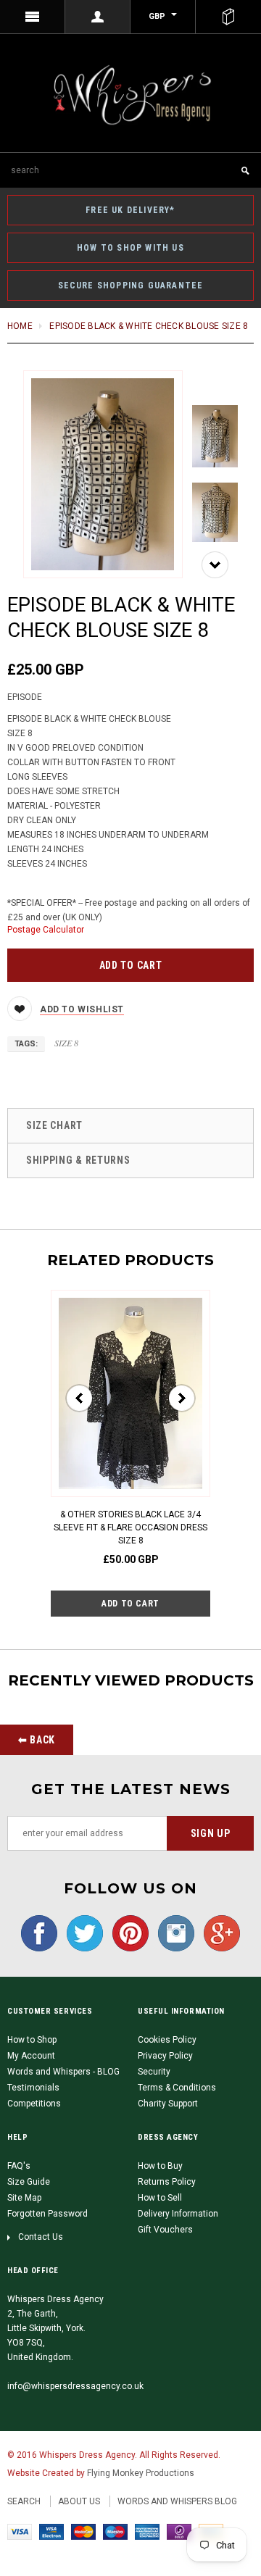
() (228, 17)
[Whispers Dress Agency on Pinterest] (127, 1933)
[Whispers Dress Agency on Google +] (218, 1933)
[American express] (147, 2531)
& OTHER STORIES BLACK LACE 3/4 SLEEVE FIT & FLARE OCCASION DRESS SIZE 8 (130, 1527)
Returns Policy (167, 2182)
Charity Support (168, 2104)
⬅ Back (37, 1740)
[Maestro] (115, 2531)
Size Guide (29, 2182)
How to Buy (160, 2166)
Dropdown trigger (98, 17)
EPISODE (25, 697)
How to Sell (160, 2198)
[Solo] (179, 2531)
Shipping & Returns (78, 1160)
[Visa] (20, 2531)
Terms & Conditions (177, 2088)
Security (154, 2072)
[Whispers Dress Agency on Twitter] (81, 1933)
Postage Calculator (46, 930)
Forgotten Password (47, 2214)
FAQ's (19, 2166)
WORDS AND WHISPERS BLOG (177, 2501)
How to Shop (32, 2040)
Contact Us (41, 2237)
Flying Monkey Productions (141, 2473)
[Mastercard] (83, 2531)
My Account (31, 2056)
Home (20, 326)
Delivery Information (178, 2214)
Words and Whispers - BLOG (63, 2072)
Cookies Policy (167, 2040)
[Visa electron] (51, 2531)
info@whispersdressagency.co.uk (75, 2386)
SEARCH (24, 2501)
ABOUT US (79, 2501)
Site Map (24, 2198)
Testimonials (33, 2088)
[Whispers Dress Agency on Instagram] (173, 1933)
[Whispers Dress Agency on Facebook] (39, 1933)
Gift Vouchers (165, 2230)
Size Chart (54, 1125)
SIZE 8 (66, 1043)
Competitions (34, 2104)
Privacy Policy (165, 2056)
